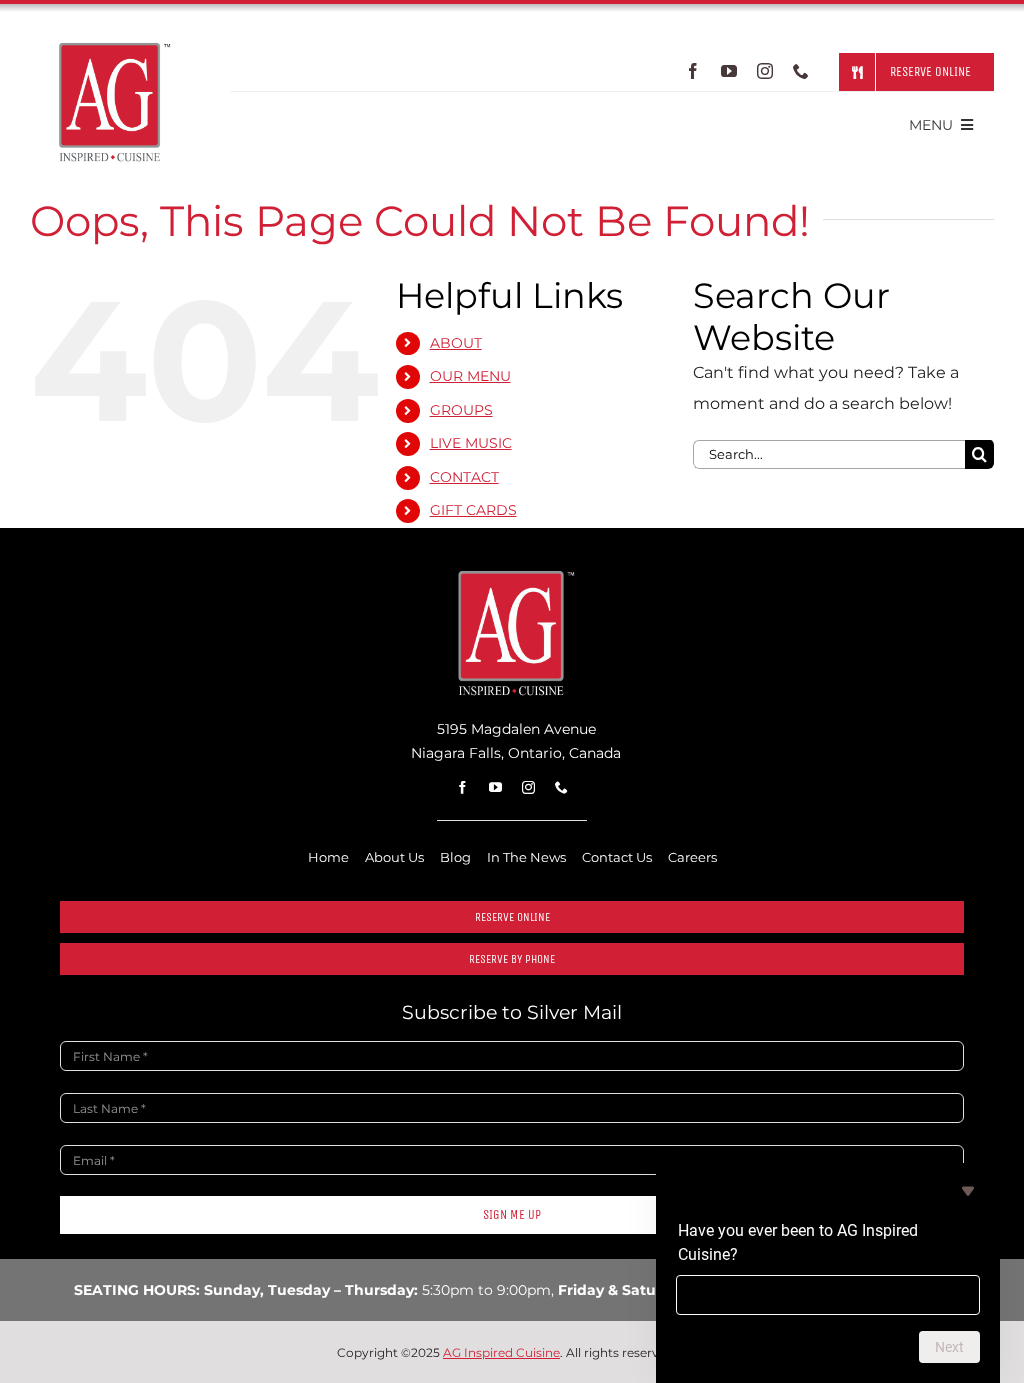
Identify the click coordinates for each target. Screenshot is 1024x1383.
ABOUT (456, 343)
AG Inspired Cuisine (501, 1352)
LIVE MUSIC (471, 443)
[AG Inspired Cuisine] (512, 575)
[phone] (801, 71)
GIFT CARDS (473, 510)
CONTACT (464, 477)
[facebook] (693, 71)
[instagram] (765, 71)
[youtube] (729, 71)
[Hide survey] (968, 1191)
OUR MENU (470, 376)
